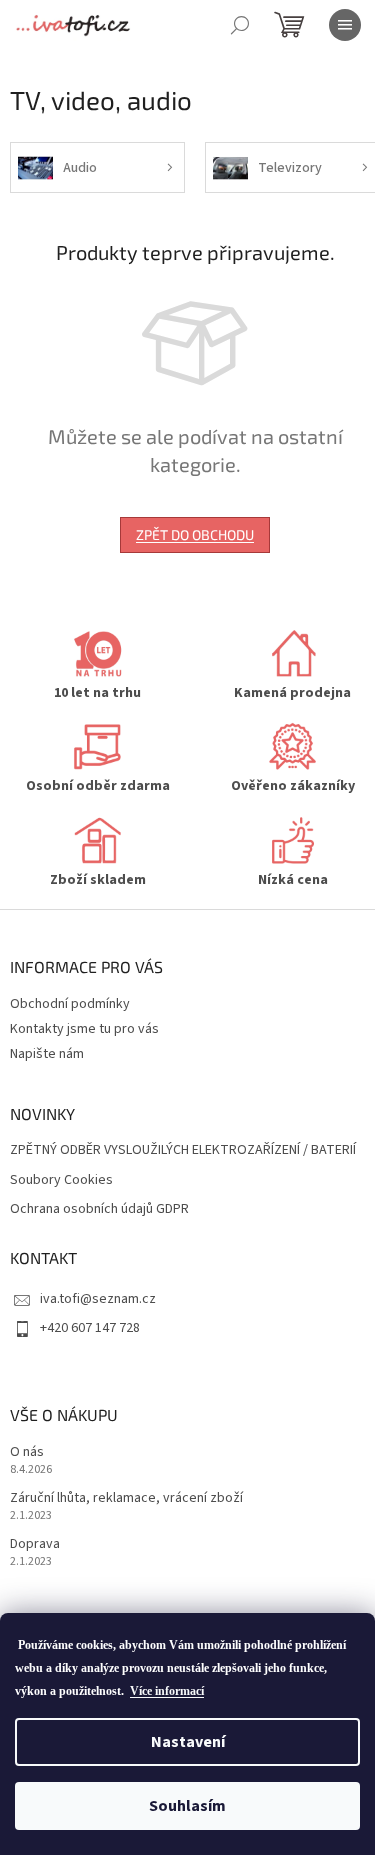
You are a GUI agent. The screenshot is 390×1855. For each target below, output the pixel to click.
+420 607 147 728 (90, 1328)
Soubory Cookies (61, 1180)
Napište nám (47, 1054)
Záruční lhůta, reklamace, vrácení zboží (126, 1498)
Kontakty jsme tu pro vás (84, 1029)
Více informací (167, 1691)
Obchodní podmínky (70, 1004)
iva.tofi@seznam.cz (98, 1299)
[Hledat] (240, 25)
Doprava (35, 1544)
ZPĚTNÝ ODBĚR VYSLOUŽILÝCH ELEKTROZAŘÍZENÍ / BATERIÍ (183, 1150)
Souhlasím (187, 1806)
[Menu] (345, 25)
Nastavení (188, 1742)
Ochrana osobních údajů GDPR (99, 1209)
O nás (27, 1452)
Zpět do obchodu (195, 534)
